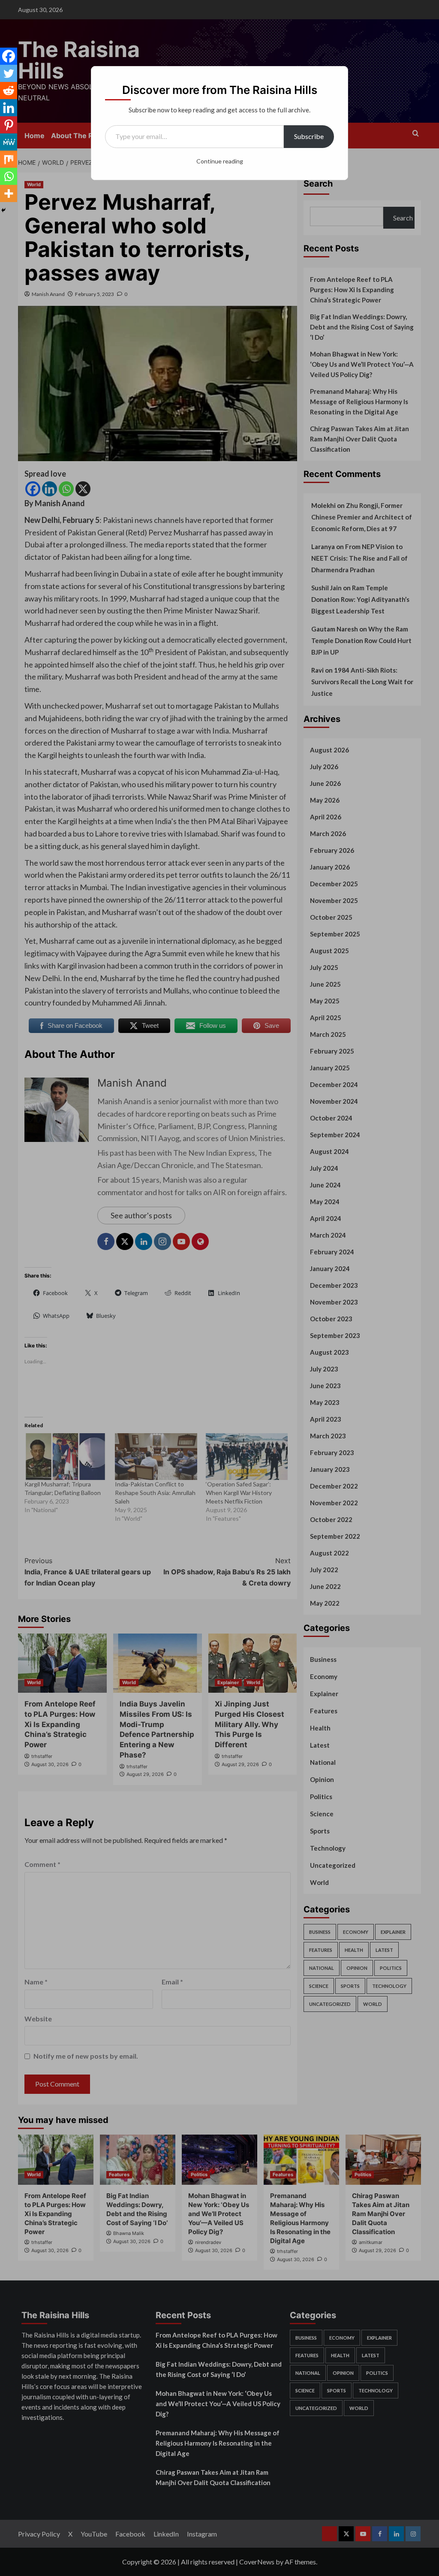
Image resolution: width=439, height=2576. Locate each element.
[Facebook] (9, 56)
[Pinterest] (9, 125)
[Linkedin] (9, 108)
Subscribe (309, 136)
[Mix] (9, 159)
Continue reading (220, 161)
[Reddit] (9, 91)
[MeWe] (9, 142)
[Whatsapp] (9, 176)
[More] (9, 193)
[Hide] (3, 210)
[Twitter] (9, 73)
